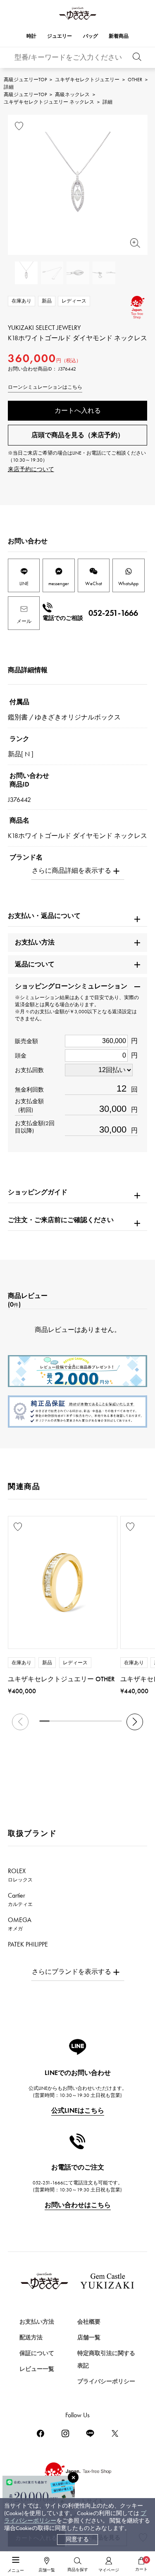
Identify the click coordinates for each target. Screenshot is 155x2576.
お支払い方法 (37, 2322)
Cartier (20, 1899)
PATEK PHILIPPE (33, 1948)
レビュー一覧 (37, 2369)
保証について (37, 2353)
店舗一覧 (89, 2338)
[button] (135, 1722)
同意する (77, 2539)
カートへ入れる (78, 410)
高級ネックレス (72, 94)
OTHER (135, 80)
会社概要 (89, 2322)
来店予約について (31, 469)
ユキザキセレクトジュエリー (87, 80)
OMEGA (20, 1924)
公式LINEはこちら (78, 2110)
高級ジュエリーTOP (25, 80)
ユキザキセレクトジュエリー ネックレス (49, 102)
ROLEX (20, 1875)
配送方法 (31, 2338)
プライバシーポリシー (106, 2381)
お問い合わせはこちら (78, 2205)
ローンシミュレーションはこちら (45, 387)
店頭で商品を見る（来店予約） (78, 435)
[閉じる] (73, 2477)
